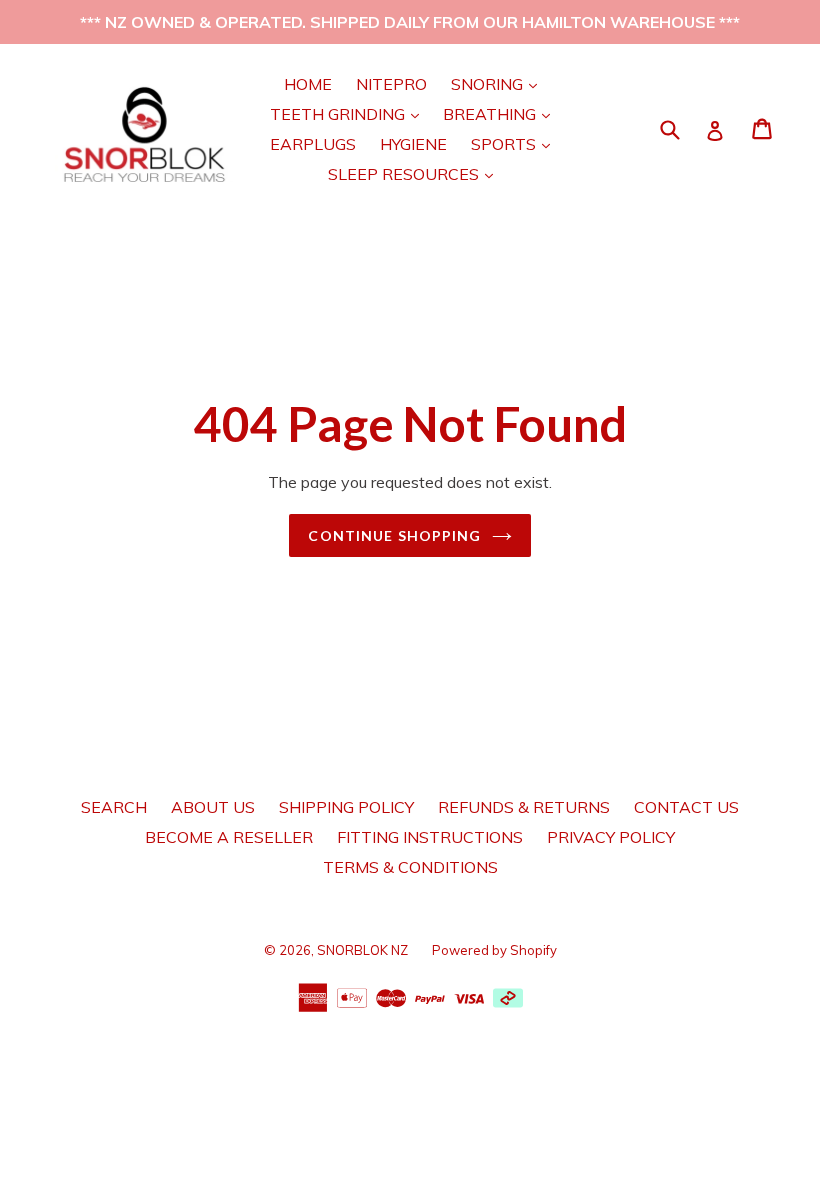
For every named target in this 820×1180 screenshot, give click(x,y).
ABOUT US (213, 807)
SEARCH (114, 807)
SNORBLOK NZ (362, 950)
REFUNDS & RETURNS (524, 807)
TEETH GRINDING (349, 113)
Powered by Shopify (494, 950)
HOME (308, 84)
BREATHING (501, 113)
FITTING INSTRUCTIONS (430, 837)
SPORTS (515, 143)
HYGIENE (413, 144)
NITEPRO (391, 84)
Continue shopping (394, 535)
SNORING (499, 83)
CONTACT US (686, 807)
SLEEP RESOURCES (415, 173)
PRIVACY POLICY (611, 837)
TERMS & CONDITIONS (410, 867)
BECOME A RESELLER (229, 837)
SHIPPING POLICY (346, 807)
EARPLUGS (313, 144)
